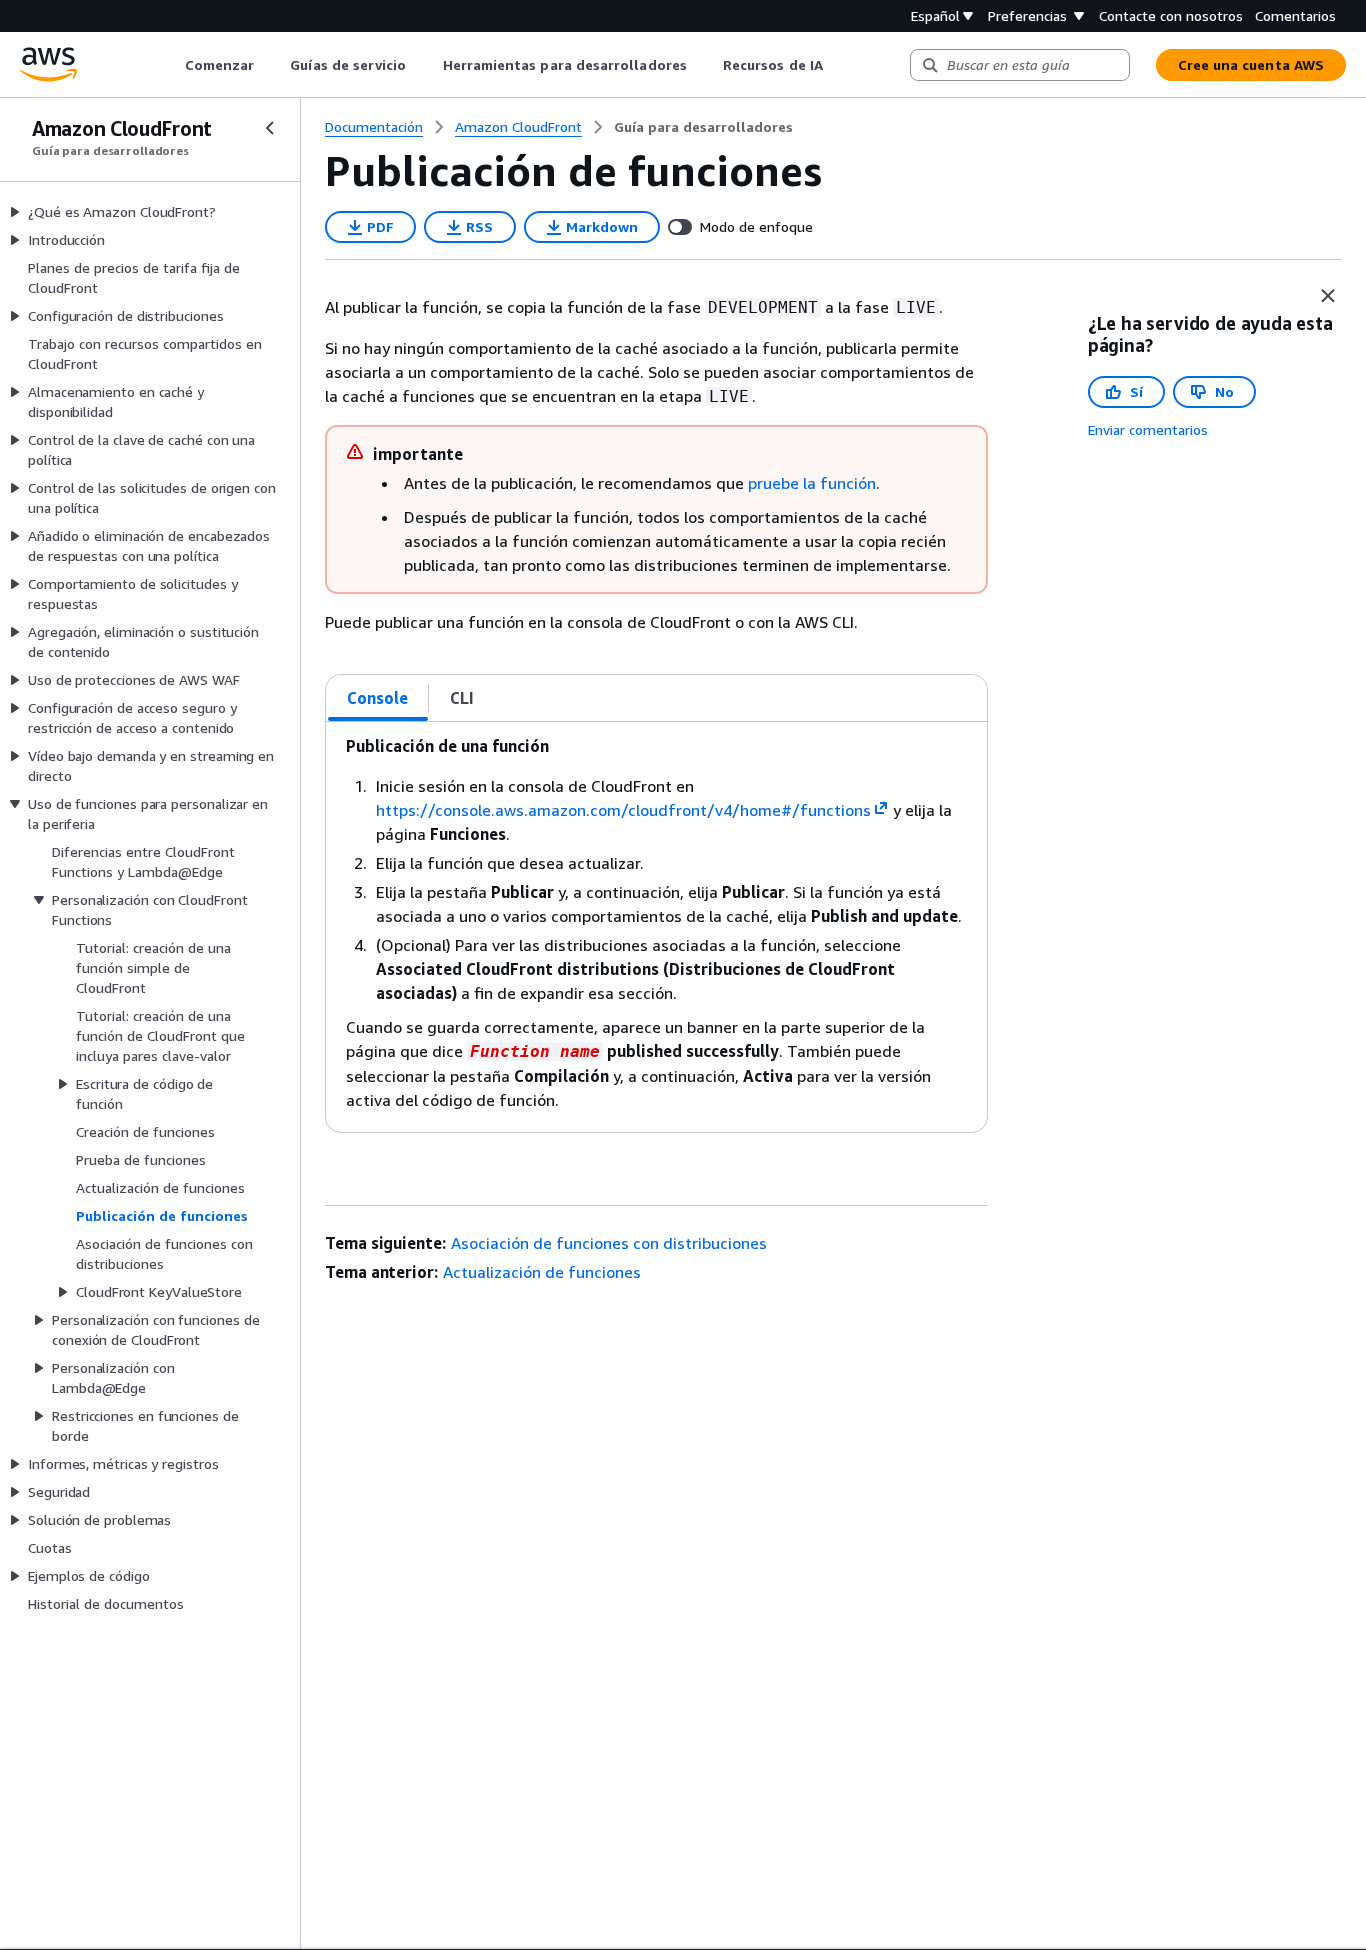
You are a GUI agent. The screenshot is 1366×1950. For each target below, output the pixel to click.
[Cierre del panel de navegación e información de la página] (1328, 296)
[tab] (378, 698)
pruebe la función (812, 483)
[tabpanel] (656, 927)
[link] (703, 127)
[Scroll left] (169, 65)
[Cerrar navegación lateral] (270, 128)
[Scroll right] (837, 65)
